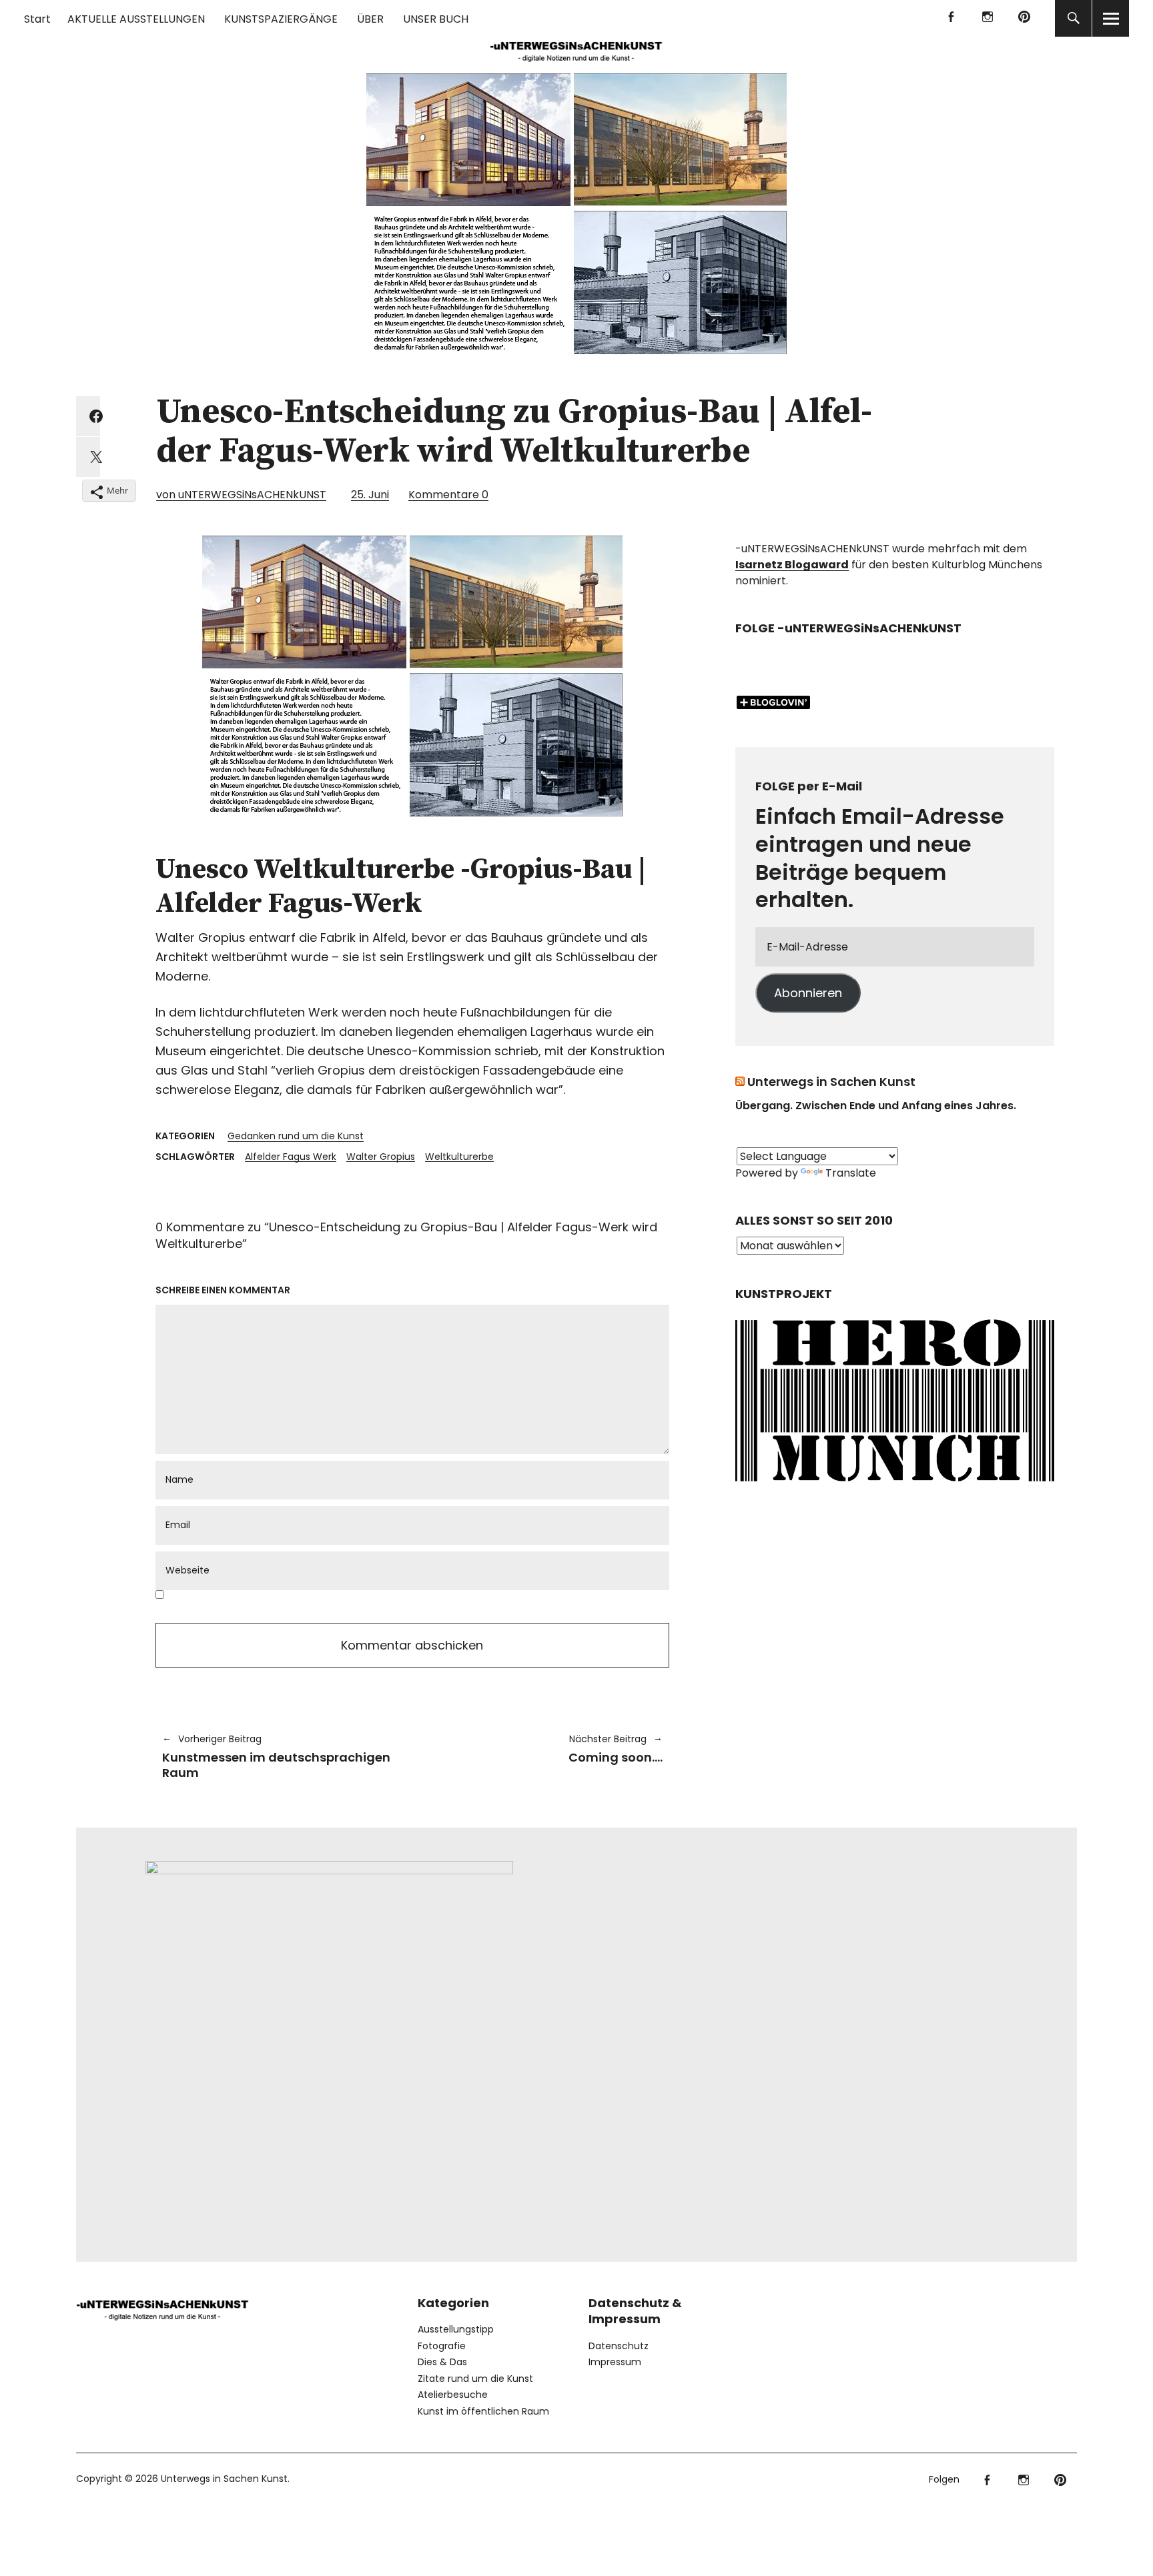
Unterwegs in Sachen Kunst (831, 1082)
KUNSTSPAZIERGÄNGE (281, 19)
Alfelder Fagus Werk (291, 1157)
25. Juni (370, 495)
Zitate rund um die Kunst (475, 2379)
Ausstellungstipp (456, 2329)
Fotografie (442, 2346)
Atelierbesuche (453, 2395)
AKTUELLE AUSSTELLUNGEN (136, 19)
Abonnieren (808, 993)
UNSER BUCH (436, 19)
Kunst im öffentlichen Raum (483, 2411)
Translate (851, 1173)
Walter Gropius (381, 1157)
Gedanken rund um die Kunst (296, 1136)
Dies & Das (442, 2362)
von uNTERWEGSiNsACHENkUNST (241, 495)
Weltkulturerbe (459, 1157)
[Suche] (1073, 18)
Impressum (615, 2362)
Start (37, 19)
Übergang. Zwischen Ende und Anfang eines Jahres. (876, 1106)
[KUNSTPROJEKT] (895, 1486)
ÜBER (370, 19)
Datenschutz (619, 2346)
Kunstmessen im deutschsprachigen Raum (276, 1757)
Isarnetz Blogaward (792, 565)
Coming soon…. (544, 1749)
